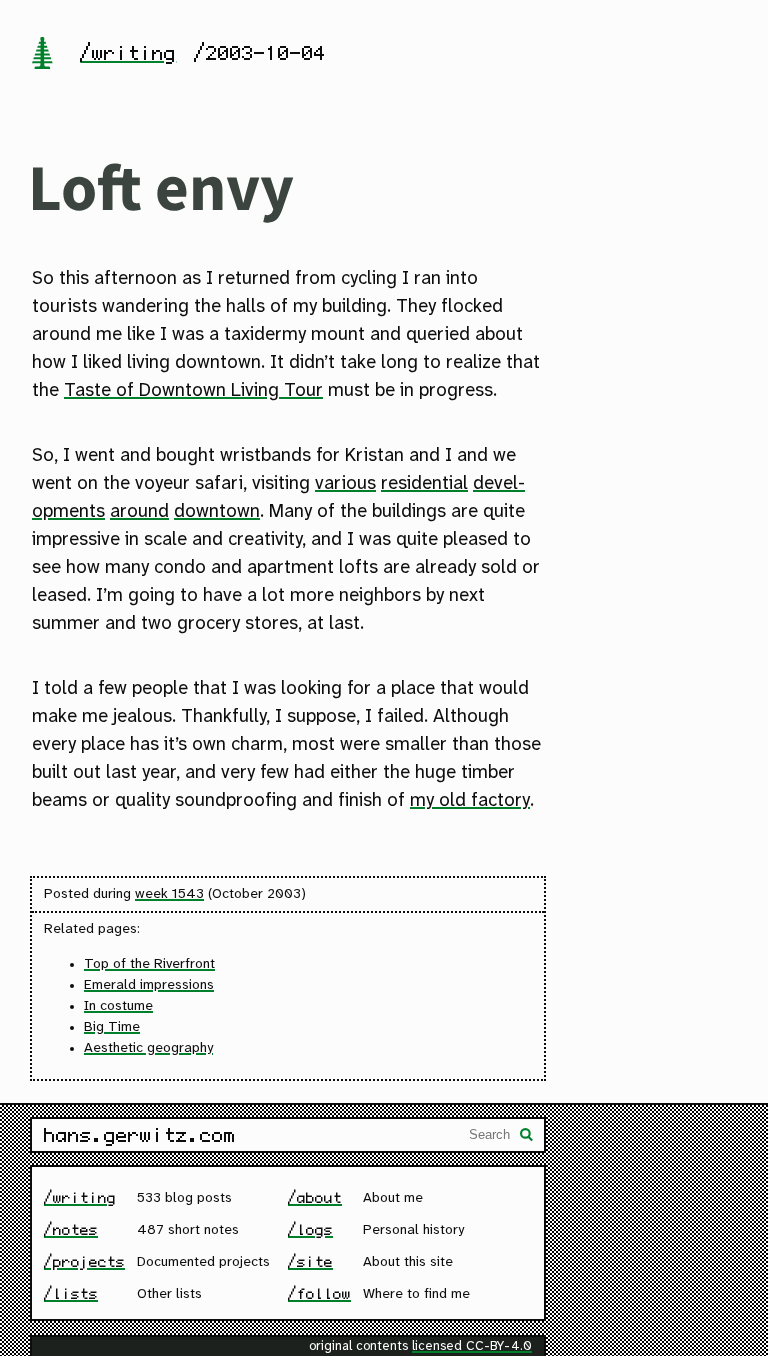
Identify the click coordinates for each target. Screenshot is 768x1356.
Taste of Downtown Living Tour (193, 391)
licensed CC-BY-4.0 (472, 1346)
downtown (217, 512)
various (345, 484)
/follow (319, 1293)
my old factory (470, 801)
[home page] (42, 55)
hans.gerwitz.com (140, 1135)
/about (315, 1197)
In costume (118, 1006)
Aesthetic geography (148, 1048)
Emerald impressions (149, 985)
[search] (527, 1137)
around (139, 512)
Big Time (112, 1027)
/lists (71, 1293)
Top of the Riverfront (149, 964)
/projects (84, 1261)
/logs (310, 1229)
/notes (71, 1229)
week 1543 (169, 894)
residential (424, 484)
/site (310, 1261)
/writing (128, 53)
